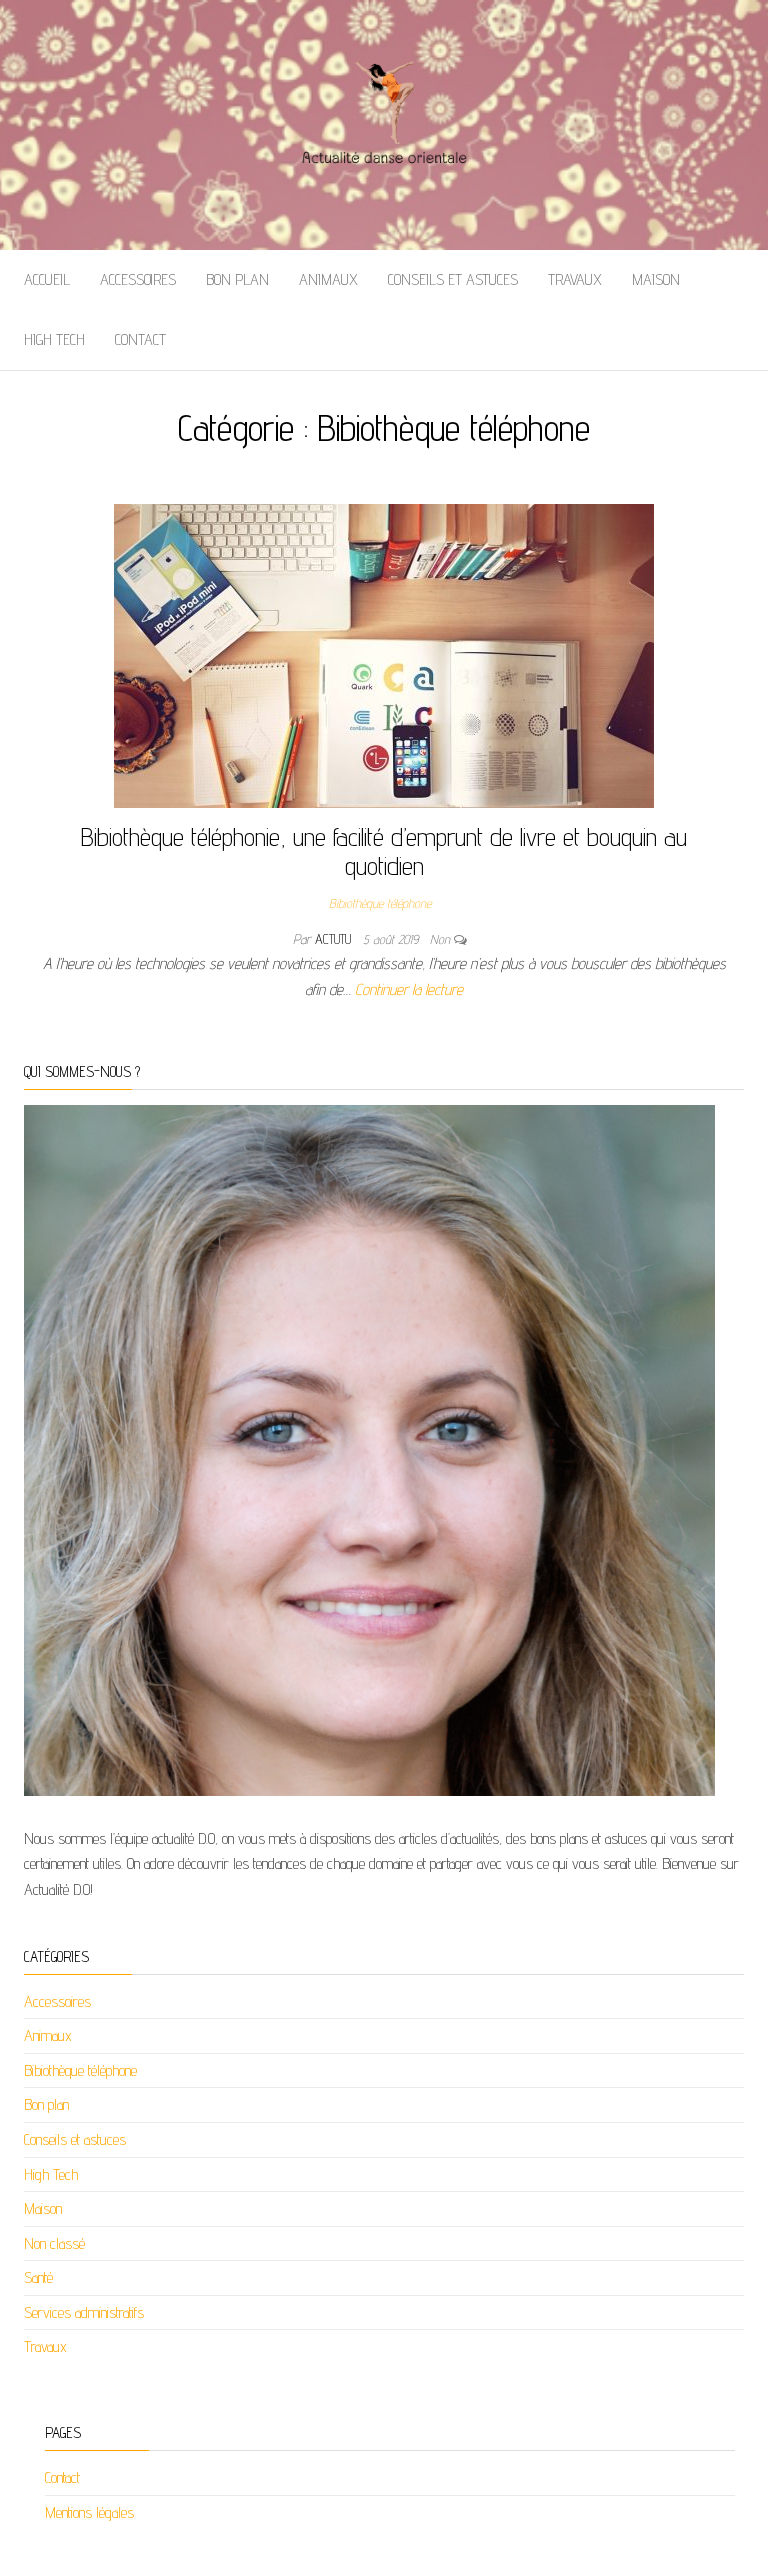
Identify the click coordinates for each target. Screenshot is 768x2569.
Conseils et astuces (453, 279)
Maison (656, 279)
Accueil (47, 279)
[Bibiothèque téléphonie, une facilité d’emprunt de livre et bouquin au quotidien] (384, 654)
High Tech (54, 339)
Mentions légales (89, 2512)
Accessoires (138, 279)
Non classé (54, 2243)
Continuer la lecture (409, 989)
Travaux (575, 279)
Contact (140, 339)
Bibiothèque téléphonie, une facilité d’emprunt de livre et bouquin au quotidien (384, 851)
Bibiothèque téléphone (380, 903)
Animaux (328, 279)
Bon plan (237, 279)
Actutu (335, 939)
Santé (38, 2277)
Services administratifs (84, 2312)
